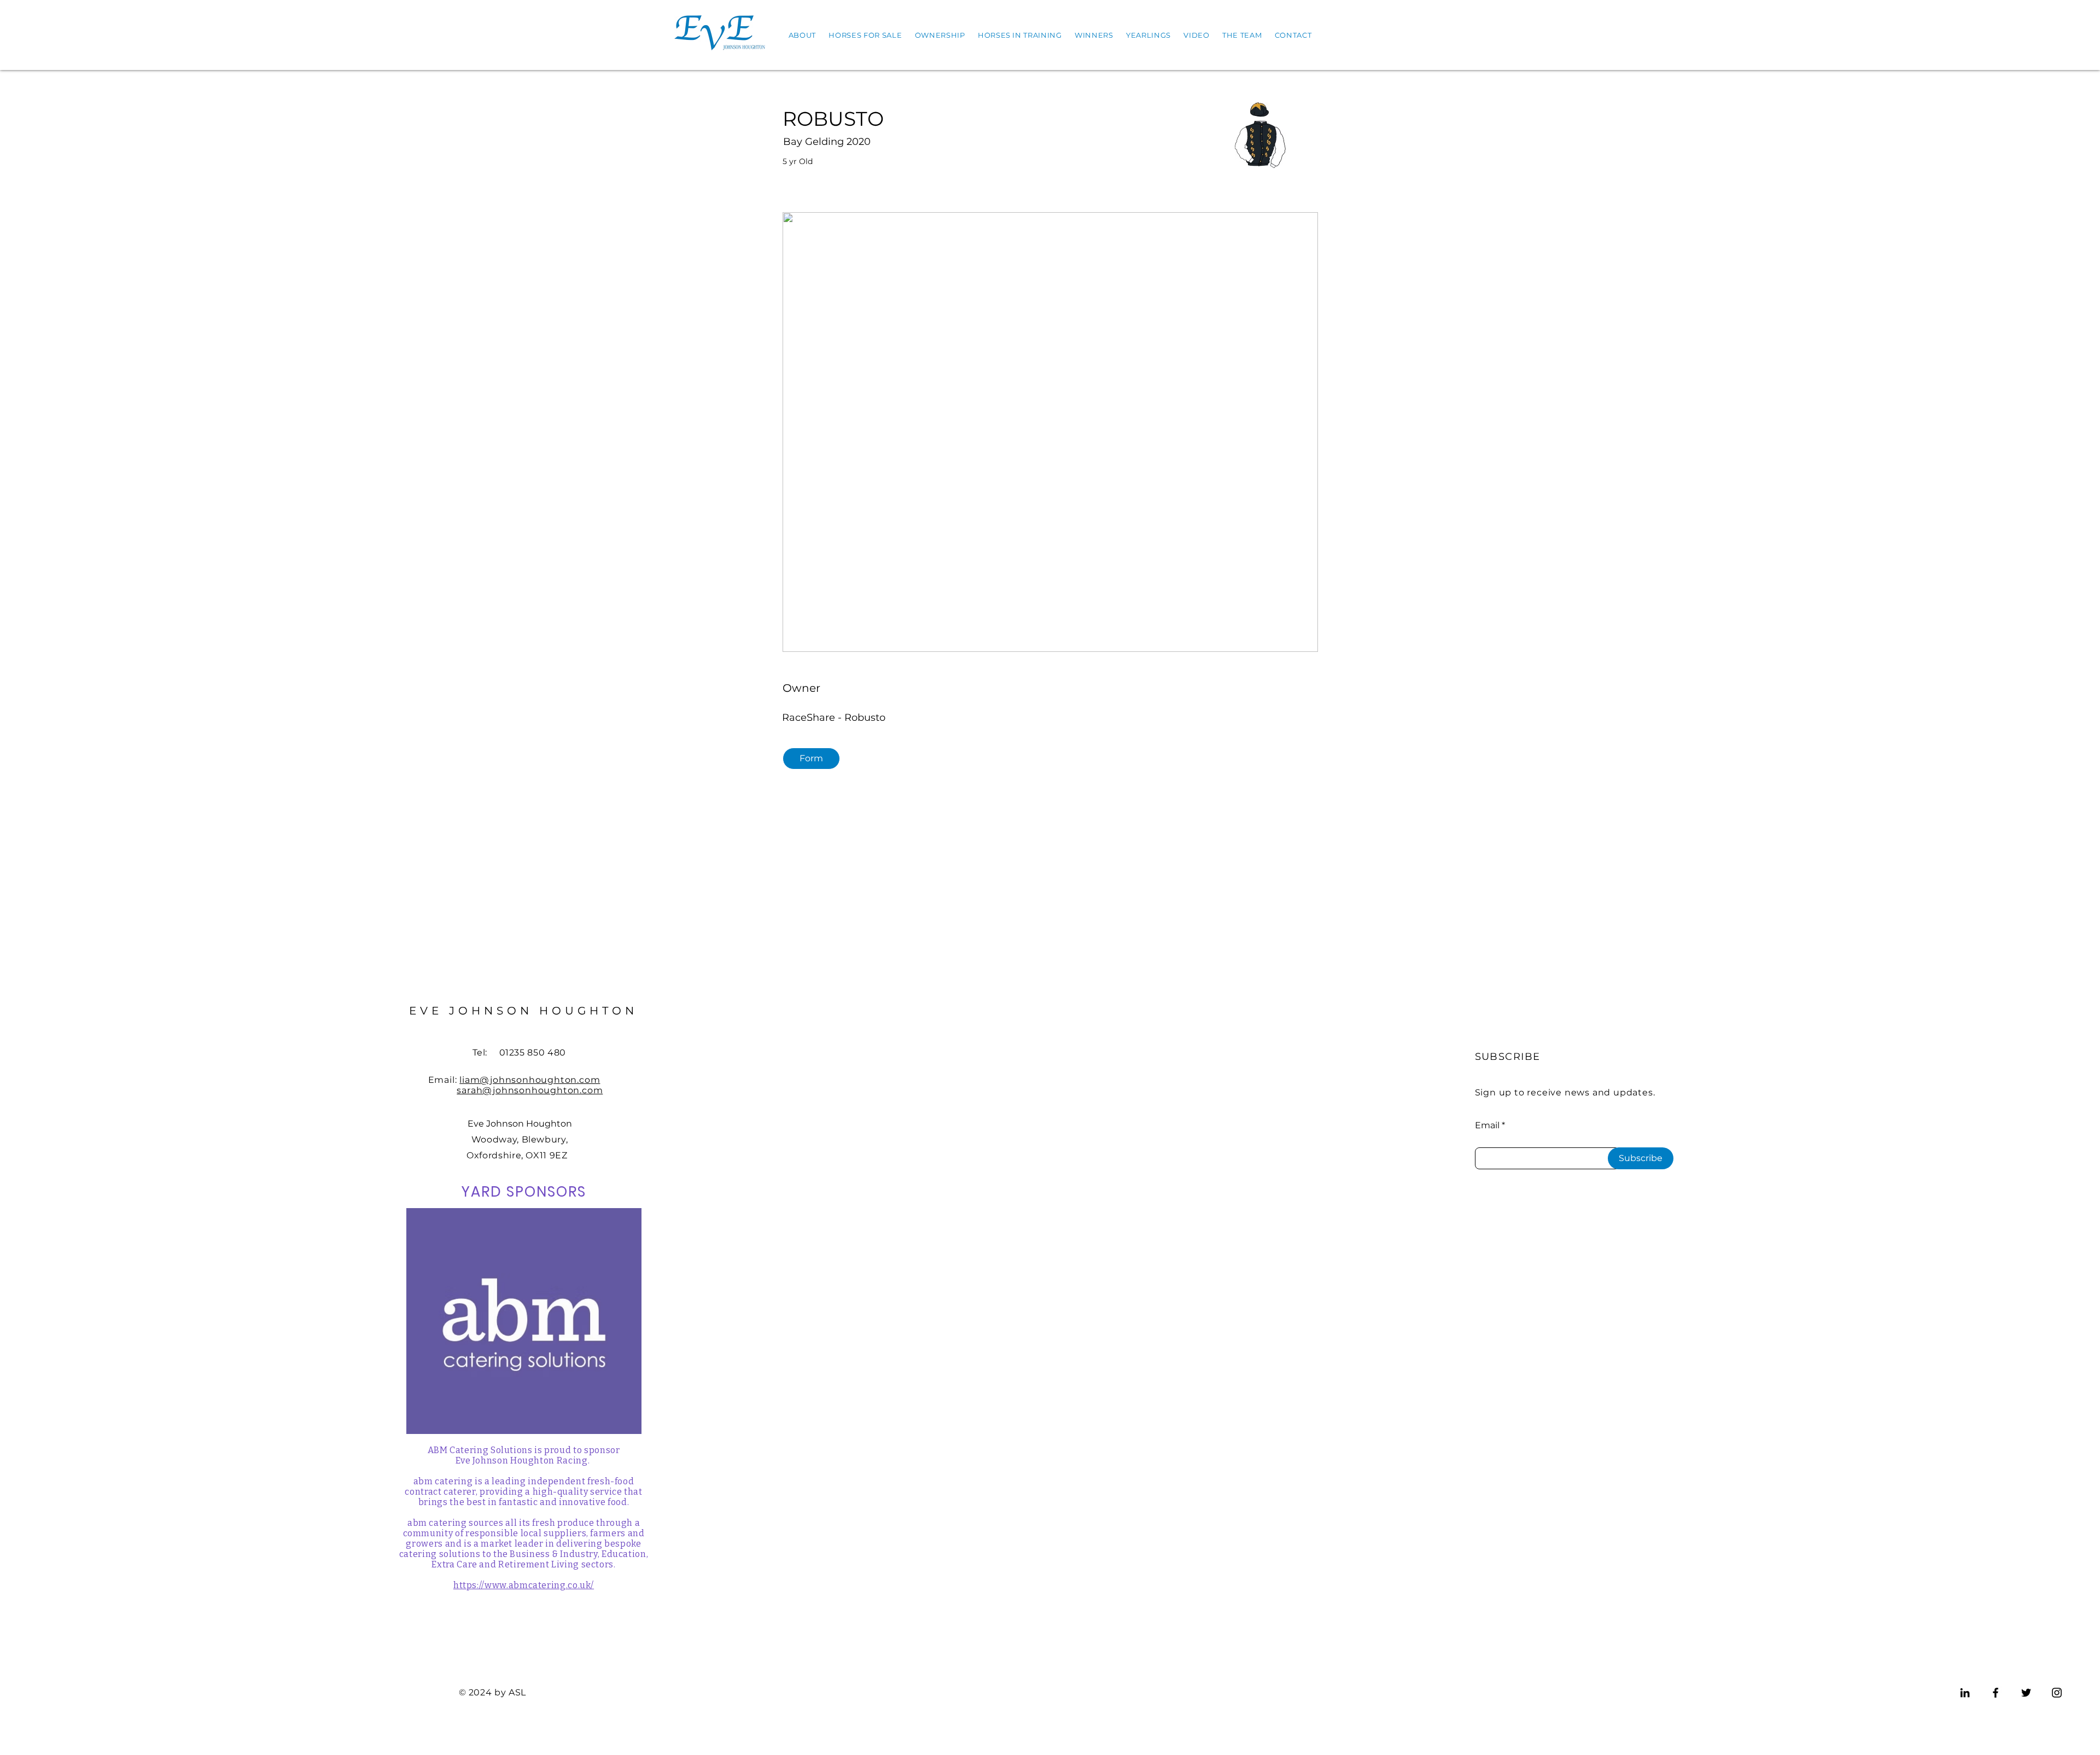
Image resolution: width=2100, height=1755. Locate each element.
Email (1487, 1126)
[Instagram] (2057, 1693)
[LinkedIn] (1965, 1693)
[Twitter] (2026, 1693)
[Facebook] (1996, 1693)
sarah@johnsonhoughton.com (530, 1090)
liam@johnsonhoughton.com (530, 1080)
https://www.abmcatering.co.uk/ (524, 1585)
